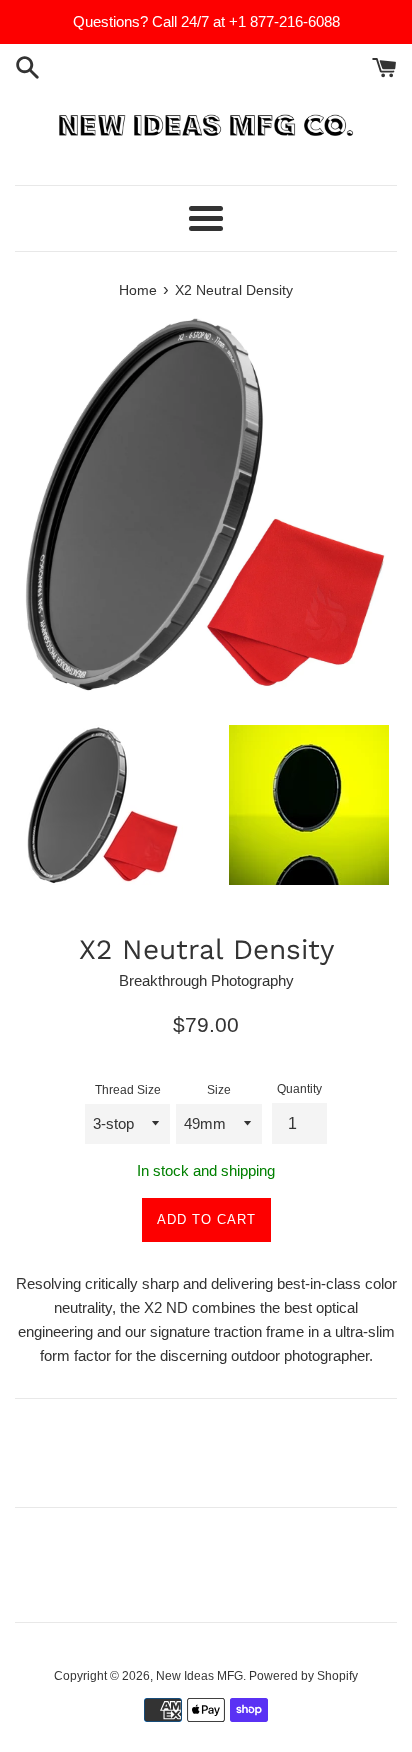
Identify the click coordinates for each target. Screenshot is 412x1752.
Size (219, 1090)
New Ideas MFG (199, 1676)
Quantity (299, 1089)
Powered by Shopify (303, 1676)
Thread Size (128, 1090)
